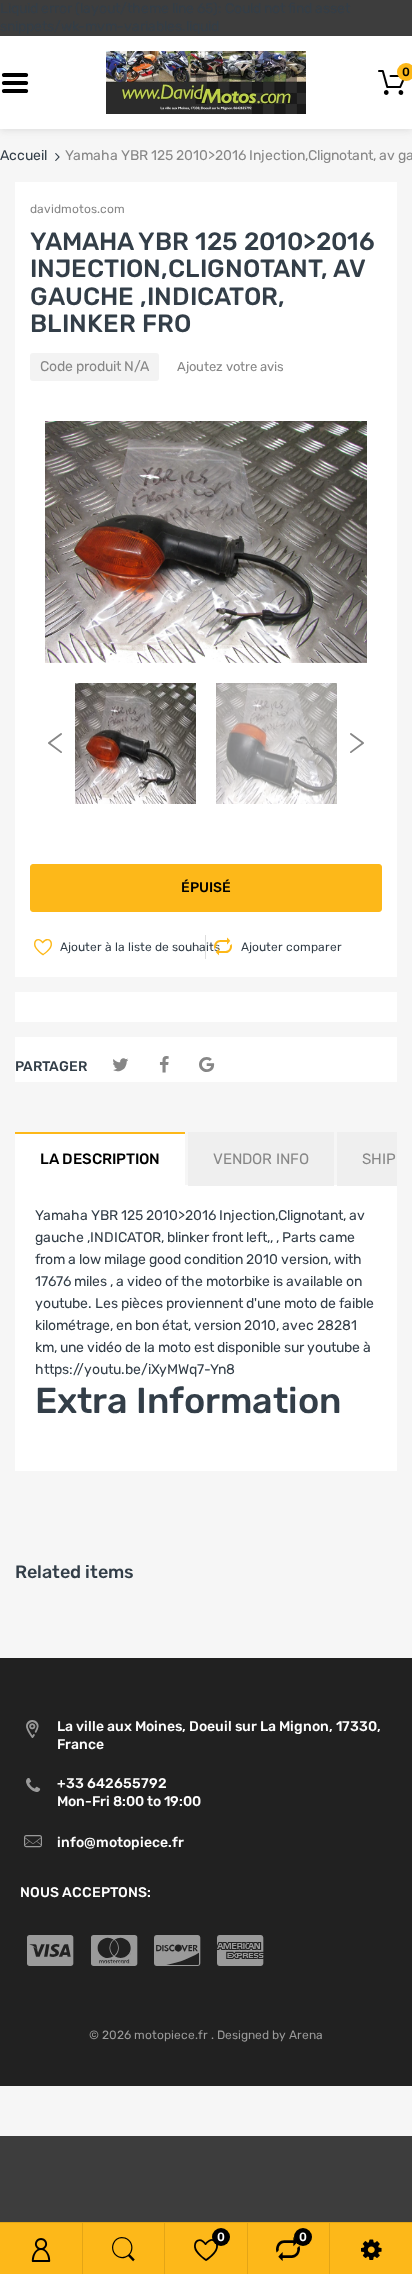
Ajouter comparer (291, 947)
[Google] (206, 1065)
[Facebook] (163, 1065)
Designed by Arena (270, 2035)
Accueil (23, 155)
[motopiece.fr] (206, 82)
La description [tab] (100, 1159)
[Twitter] (120, 1065)
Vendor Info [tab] (261, 1159)
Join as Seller (77, 1459)
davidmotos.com (77, 209)
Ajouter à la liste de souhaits (131, 947)
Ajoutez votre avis (230, 366)
